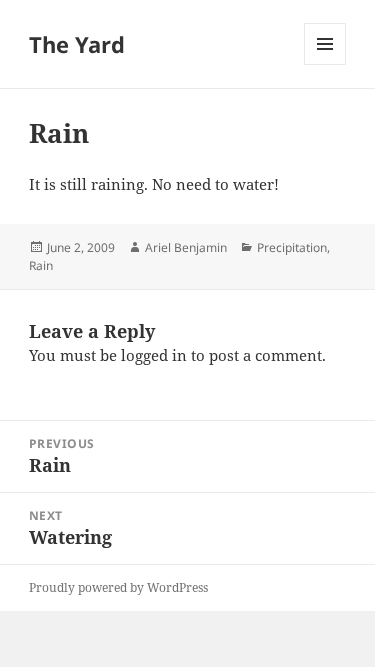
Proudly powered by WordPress (118, 587)
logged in (154, 355)
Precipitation (292, 247)
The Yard (77, 44)
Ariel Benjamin (186, 247)
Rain (41, 265)
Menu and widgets (325, 64)
